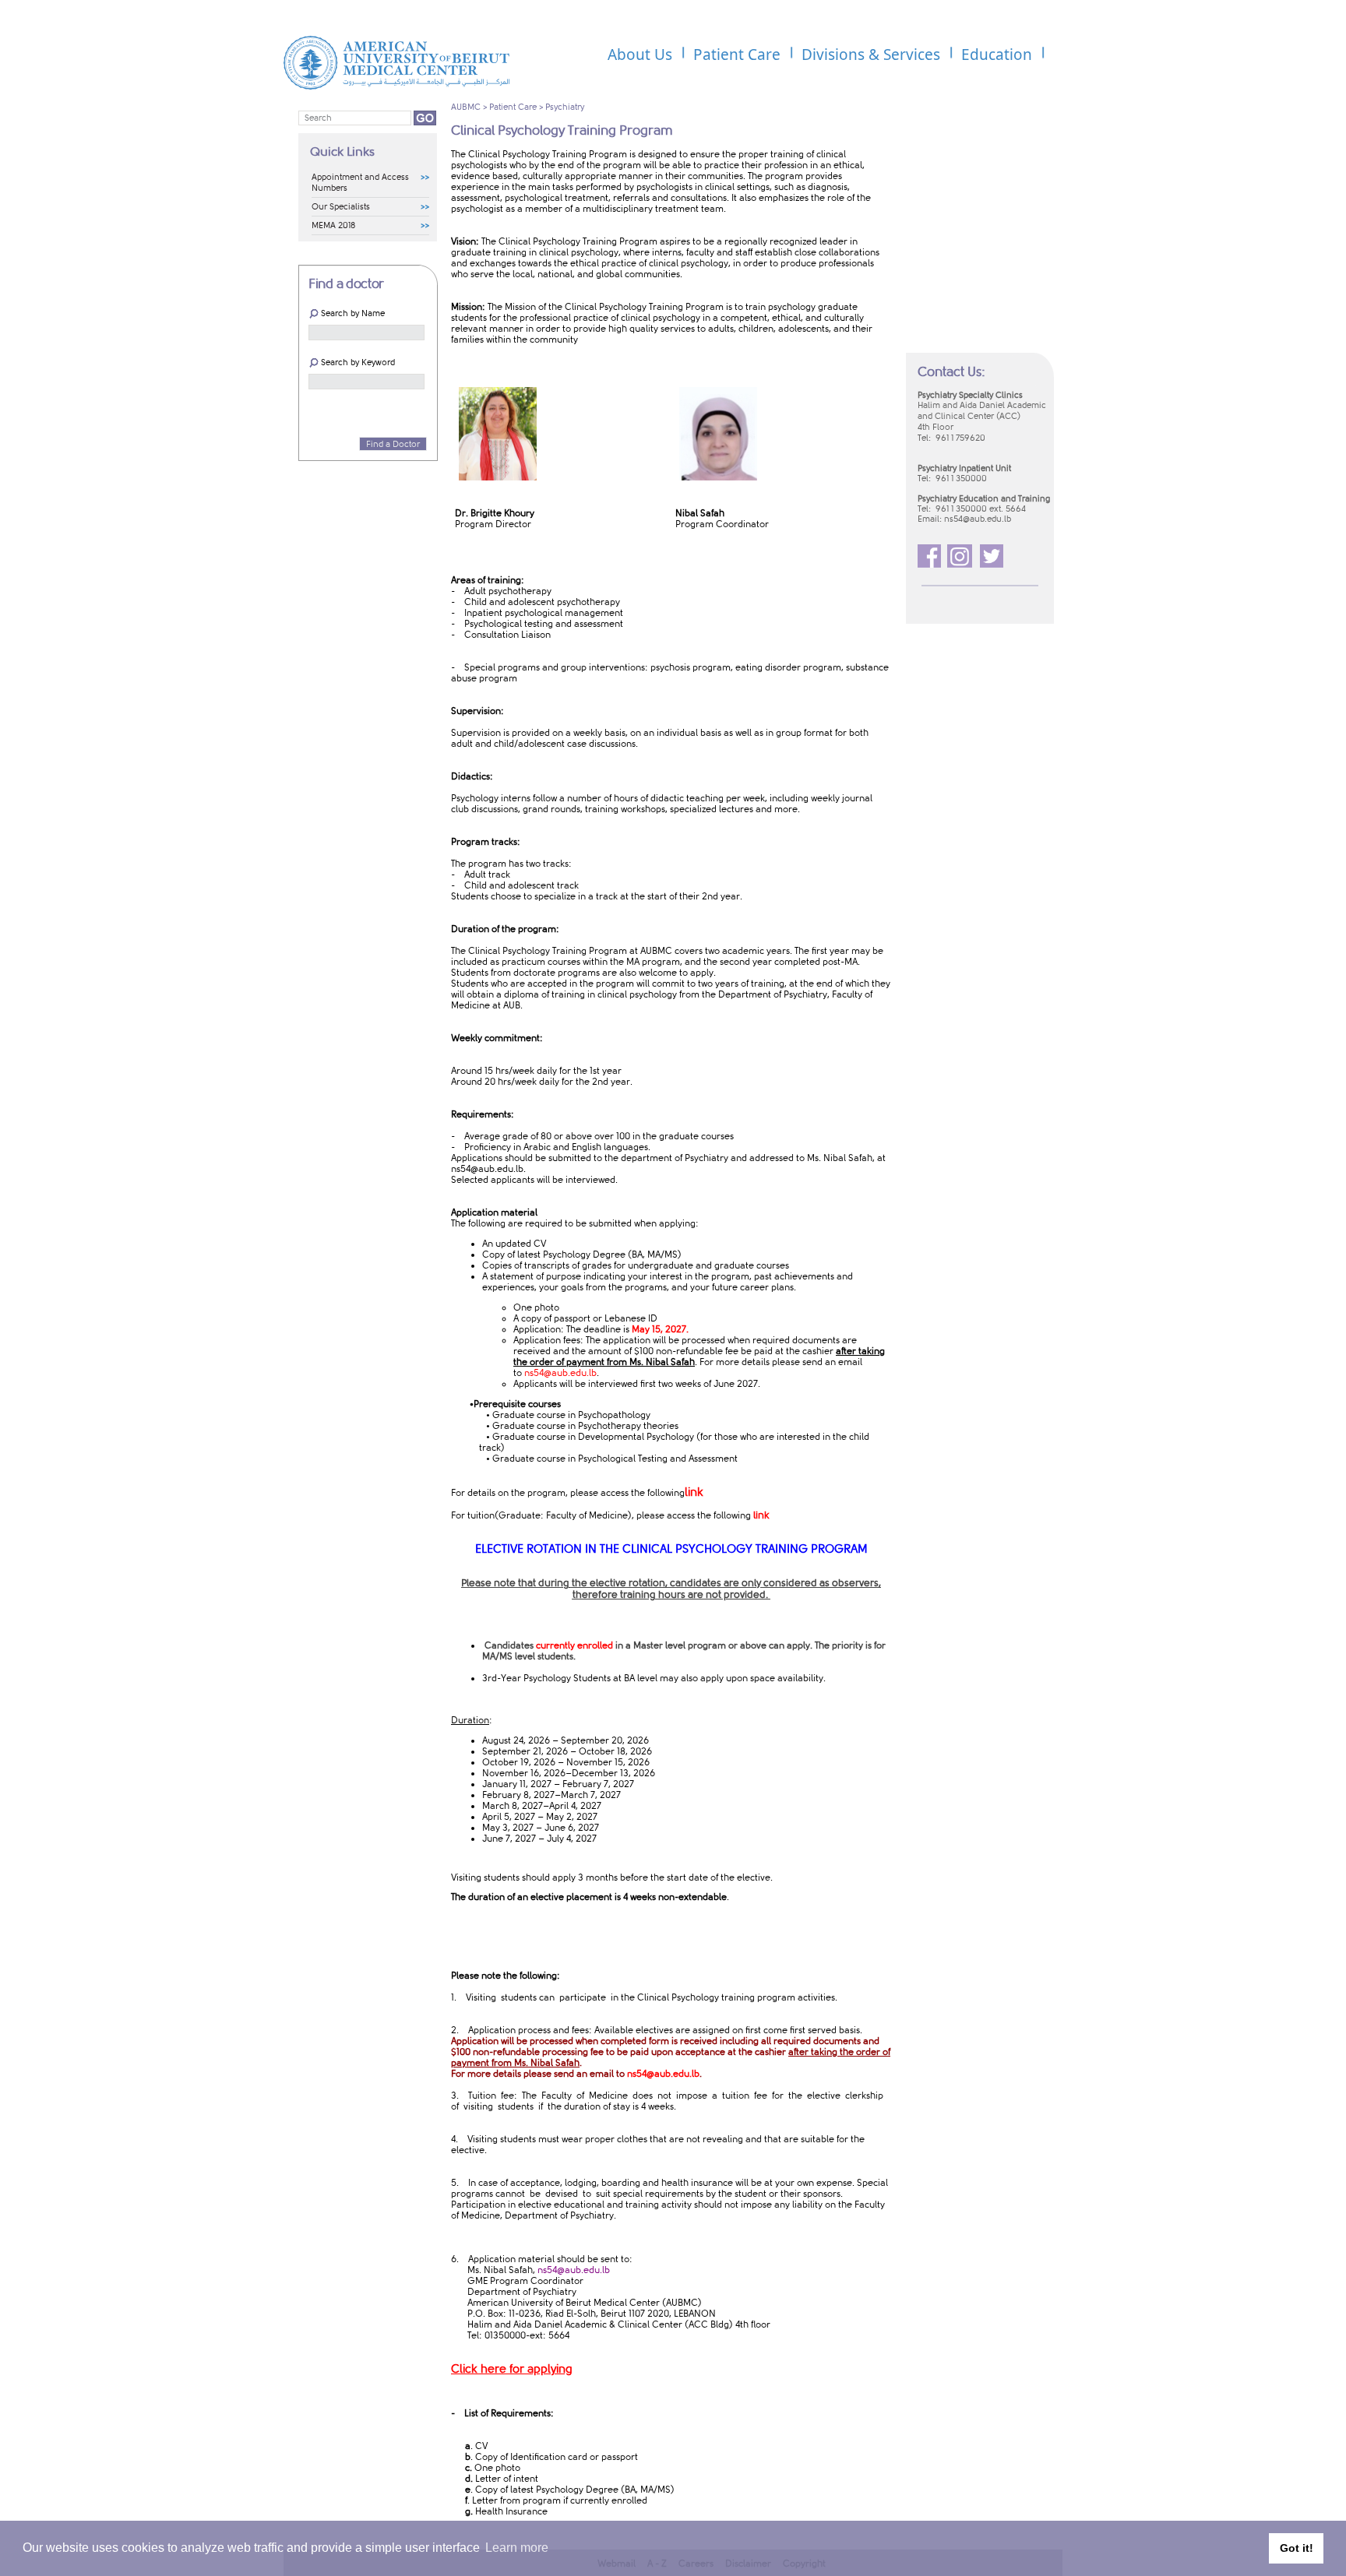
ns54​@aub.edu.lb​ (978, 519)
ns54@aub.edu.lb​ (487, 1169)
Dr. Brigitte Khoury (495, 513)
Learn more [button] (517, 2548)
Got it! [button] (1297, 2548)
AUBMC (466, 107)
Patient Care (513, 107)
